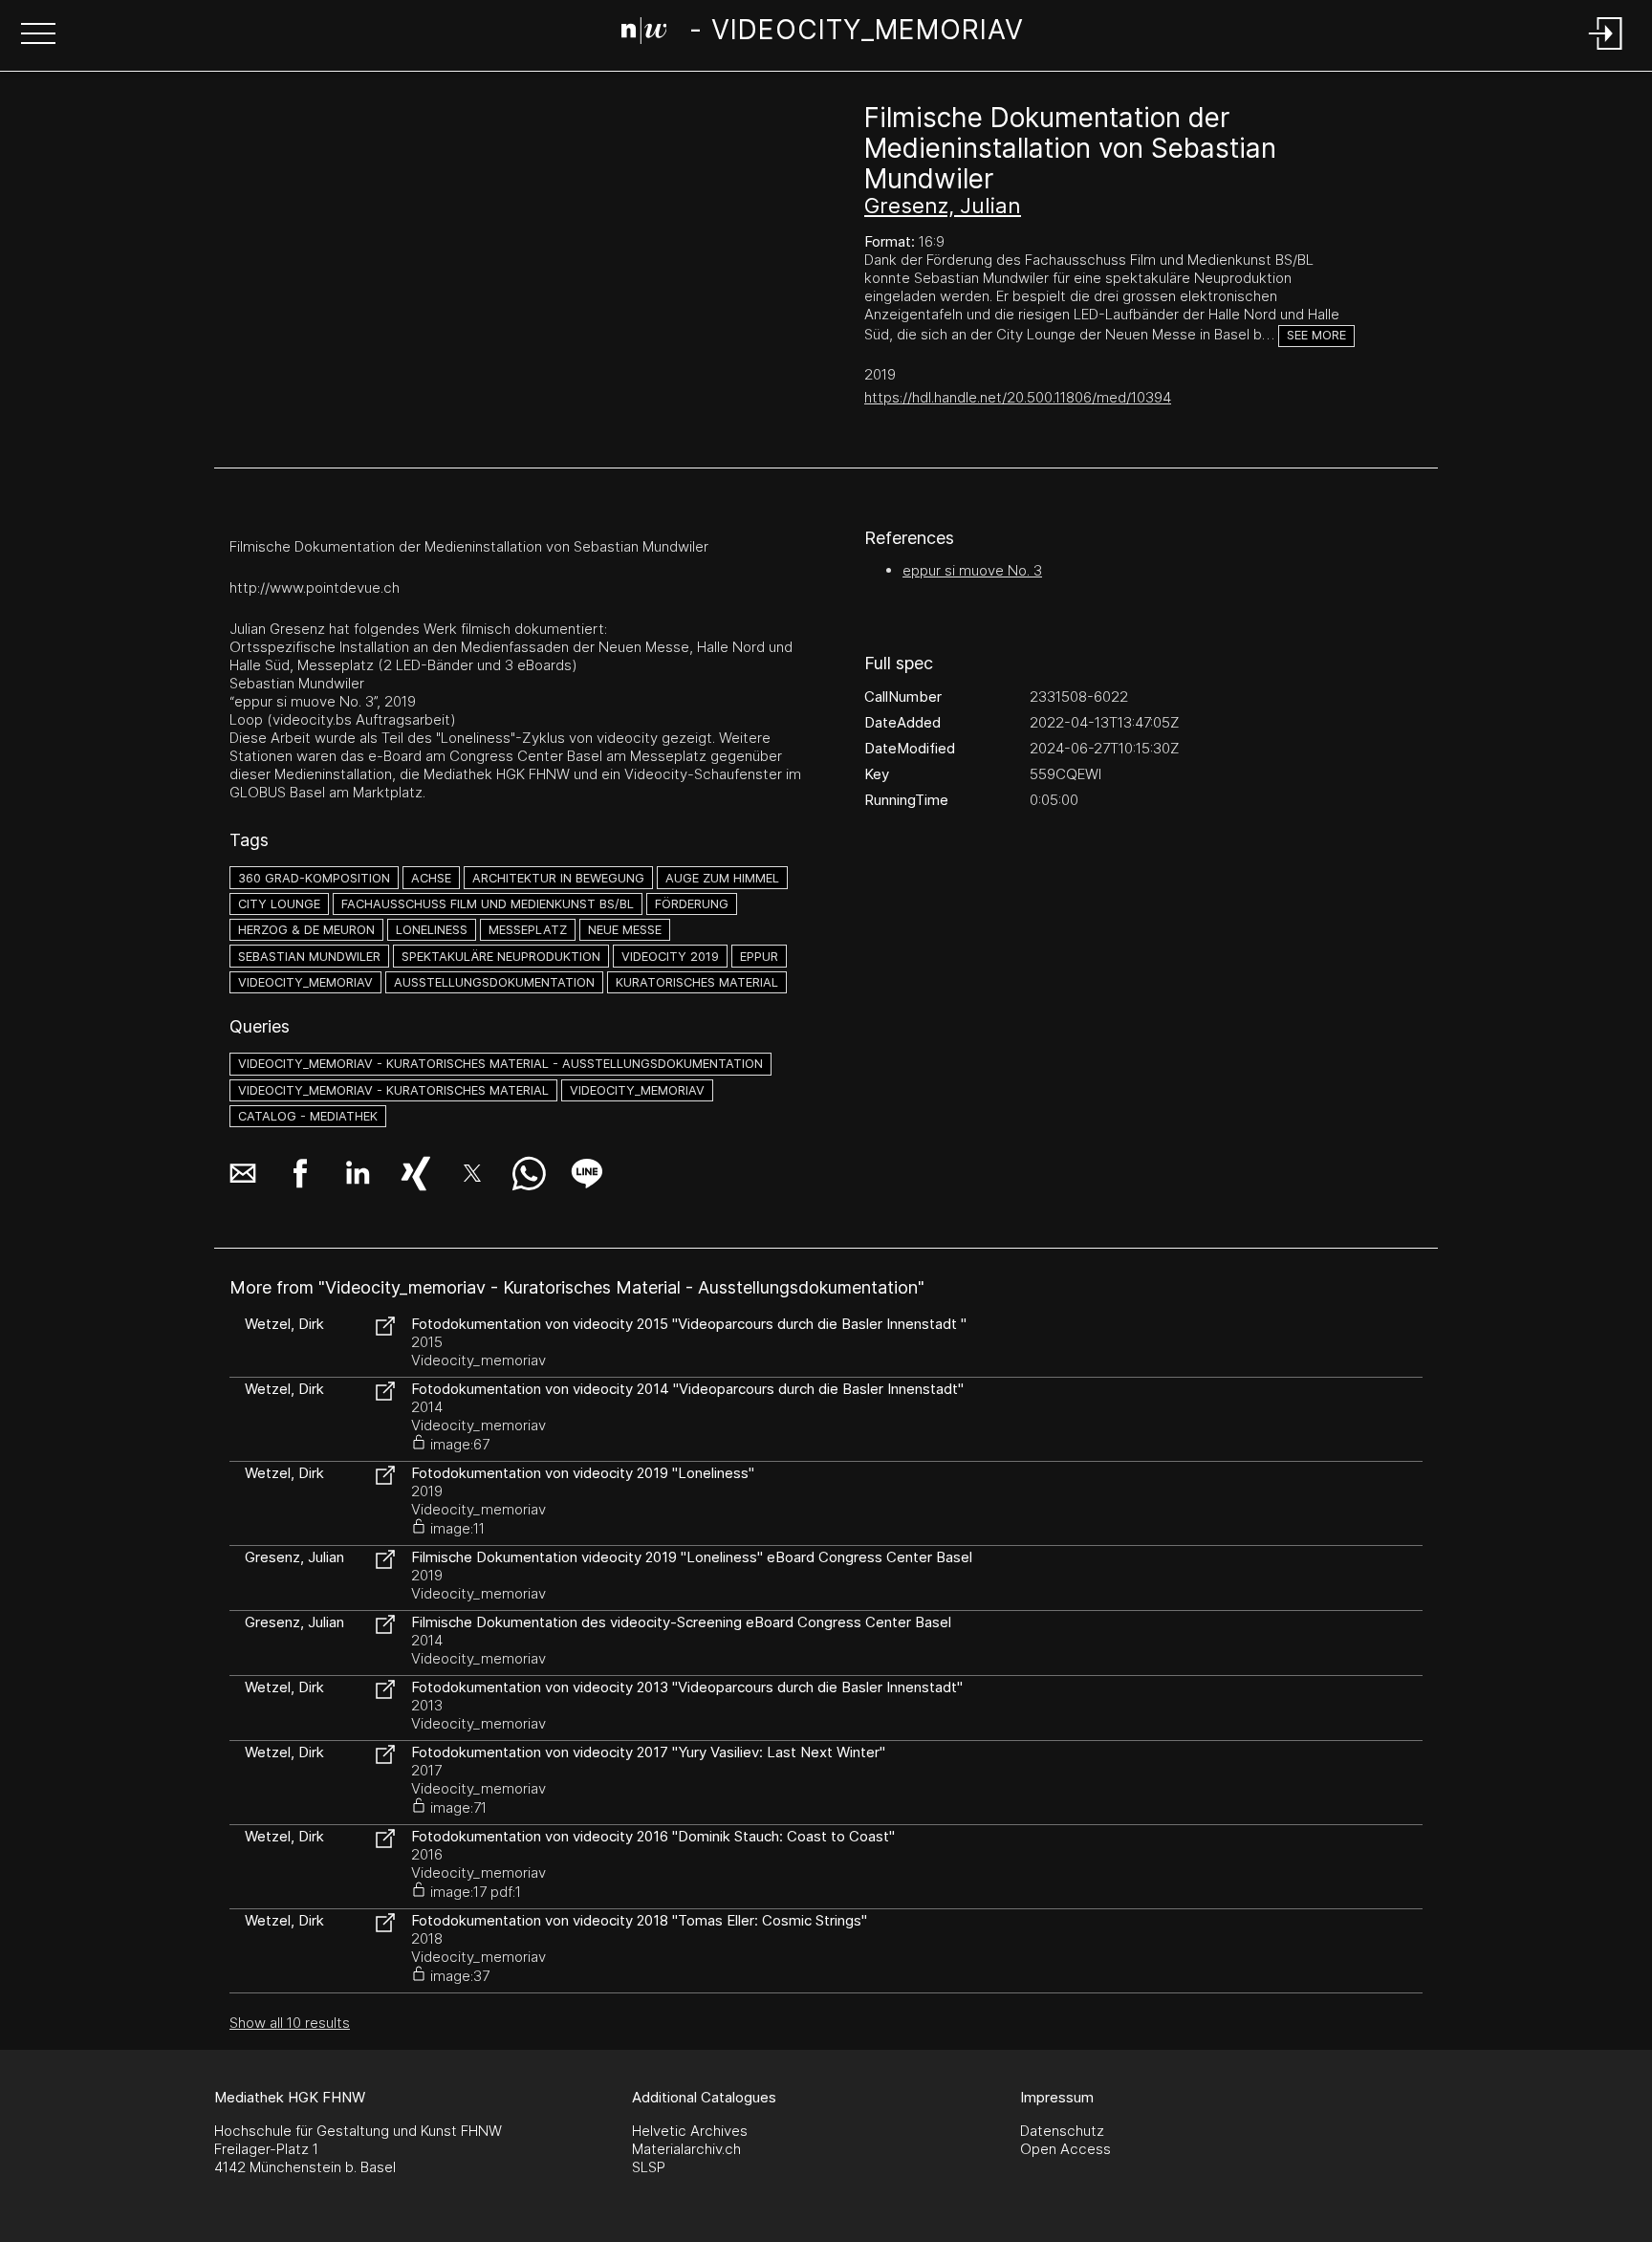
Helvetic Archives (690, 2131)
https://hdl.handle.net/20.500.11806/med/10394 (1018, 397)
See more (1316, 335)
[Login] (1606, 51)
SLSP (649, 2167)
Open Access (1065, 2149)
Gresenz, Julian (943, 206)
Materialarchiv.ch (686, 2149)
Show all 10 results (290, 2023)
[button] (38, 35)
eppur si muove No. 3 (972, 570)
